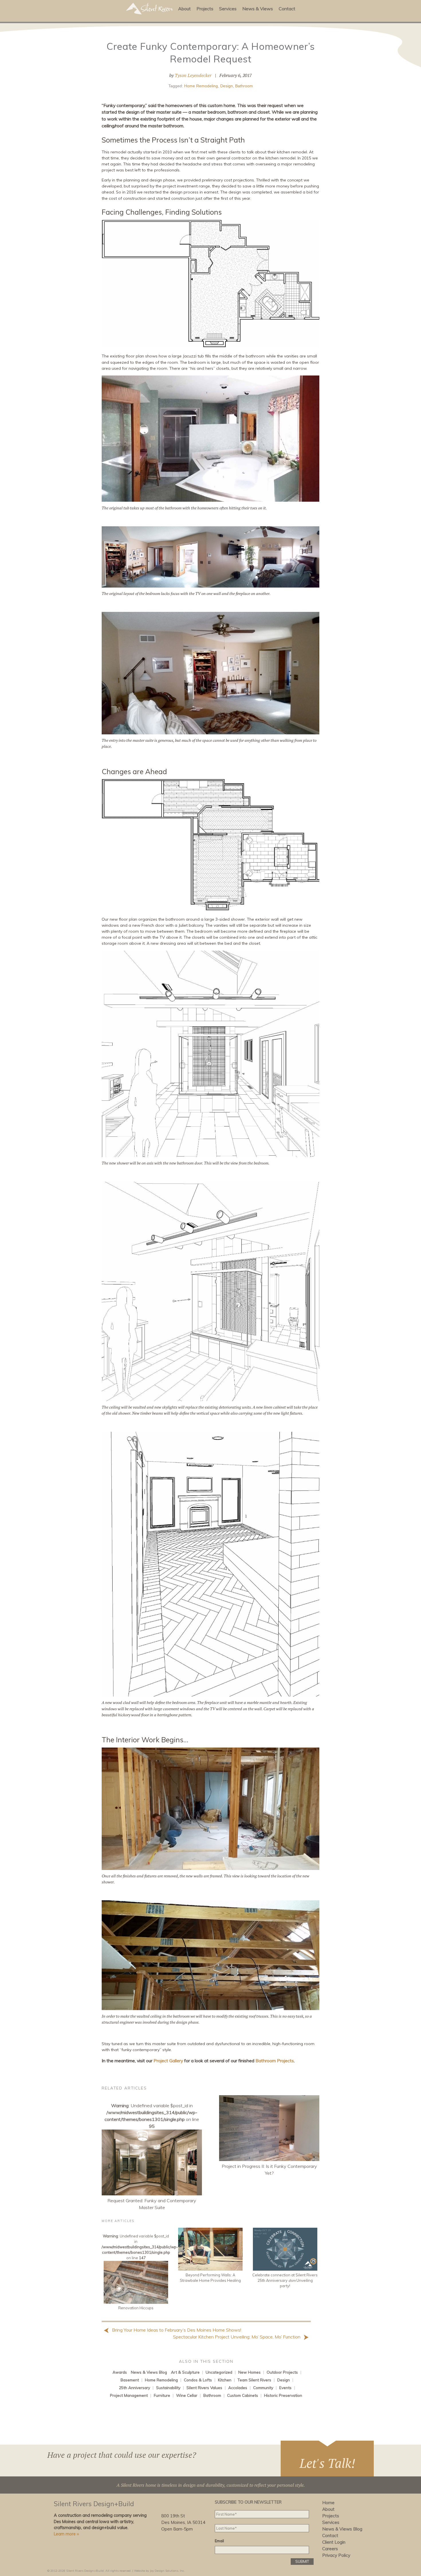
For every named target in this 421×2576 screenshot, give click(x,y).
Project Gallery (168, 2061)
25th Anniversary (134, 2388)
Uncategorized (219, 2372)
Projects (205, 9)
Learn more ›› (66, 2534)
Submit (302, 2561)
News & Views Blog (149, 2372)
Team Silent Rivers (254, 2380)
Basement (130, 2380)
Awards (120, 2372)
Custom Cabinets (243, 2395)
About (184, 9)
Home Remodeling (201, 86)
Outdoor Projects (282, 2372)
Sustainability (168, 2388)
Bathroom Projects (275, 2061)
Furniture (162, 2395)
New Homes (249, 2372)
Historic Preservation (283, 2395)
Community (263, 2388)
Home (328, 2503)
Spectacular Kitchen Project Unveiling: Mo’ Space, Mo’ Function (237, 2337)
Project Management (129, 2395)
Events (285, 2388)
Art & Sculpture (185, 2372)
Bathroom (244, 86)
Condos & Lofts (198, 2380)
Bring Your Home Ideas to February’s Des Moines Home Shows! (176, 2330)
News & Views (258, 9)
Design (227, 86)
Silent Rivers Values (204, 2388)
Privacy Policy (336, 2555)
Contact (287, 9)
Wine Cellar (187, 2395)
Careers (330, 2549)
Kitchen (225, 2380)
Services (228, 9)
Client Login (334, 2542)
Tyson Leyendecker (193, 75)
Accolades (238, 2388)
